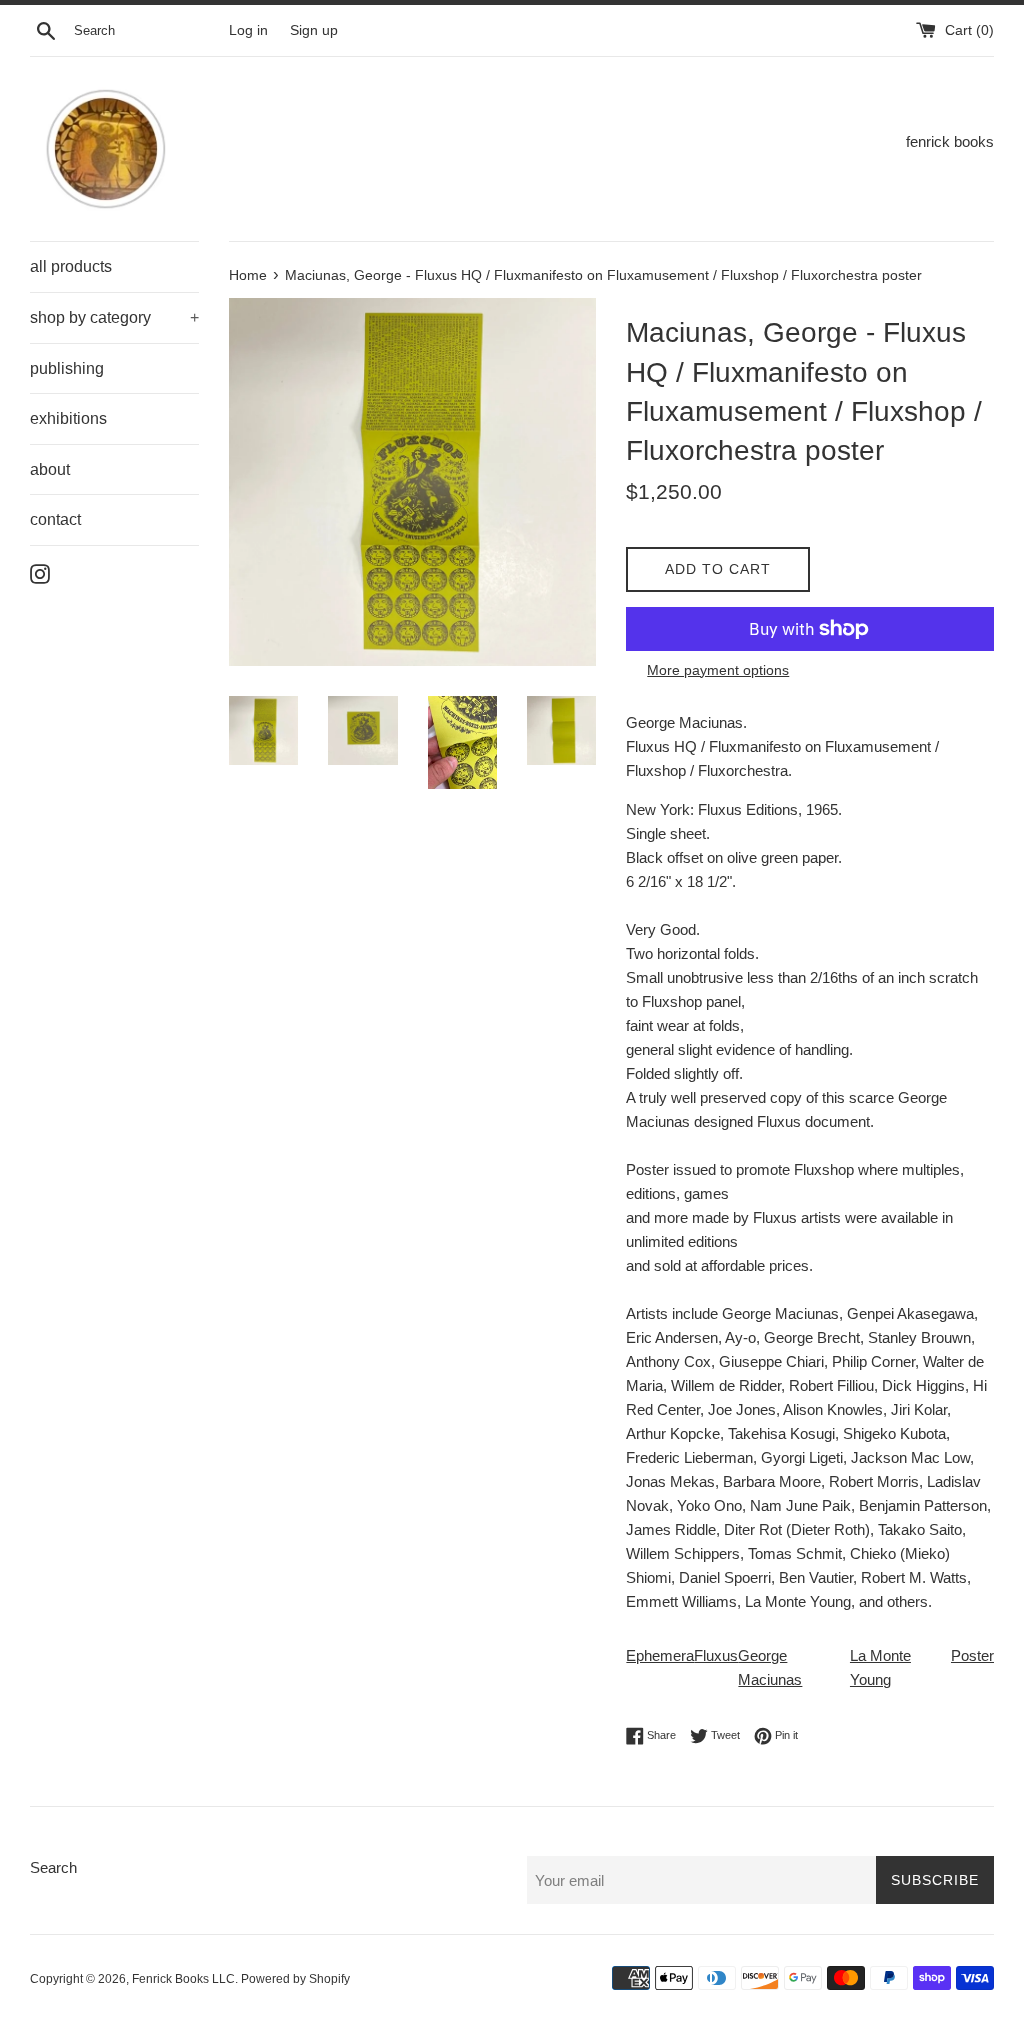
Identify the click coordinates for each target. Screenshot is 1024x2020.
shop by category (114, 317)
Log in (248, 30)
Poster (972, 1655)
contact (55, 519)
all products (71, 266)
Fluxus (716, 1655)
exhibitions (68, 418)
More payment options (718, 670)
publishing (67, 368)
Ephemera (660, 1655)
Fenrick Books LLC (183, 1979)
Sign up (314, 30)
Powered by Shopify (295, 1979)
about (50, 469)
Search (53, 1867)
